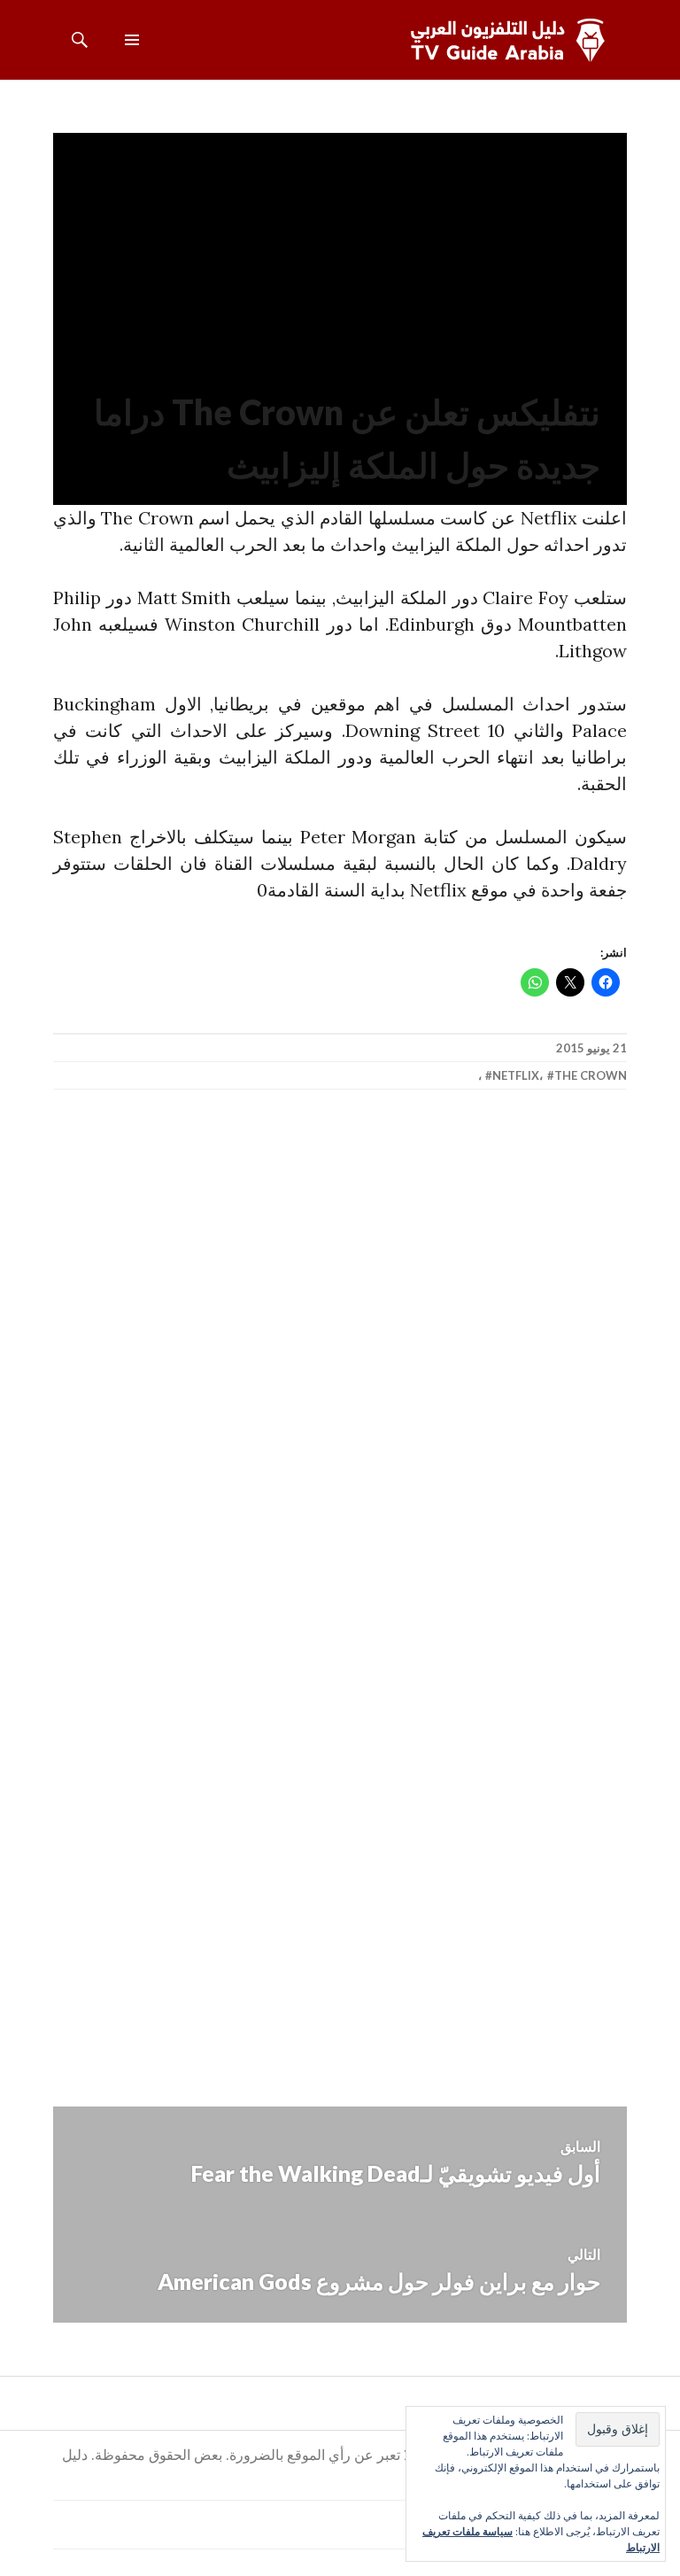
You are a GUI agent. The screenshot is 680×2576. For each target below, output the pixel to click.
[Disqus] (340, 1364)
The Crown (591, 1075)
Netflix (516, 1075)
